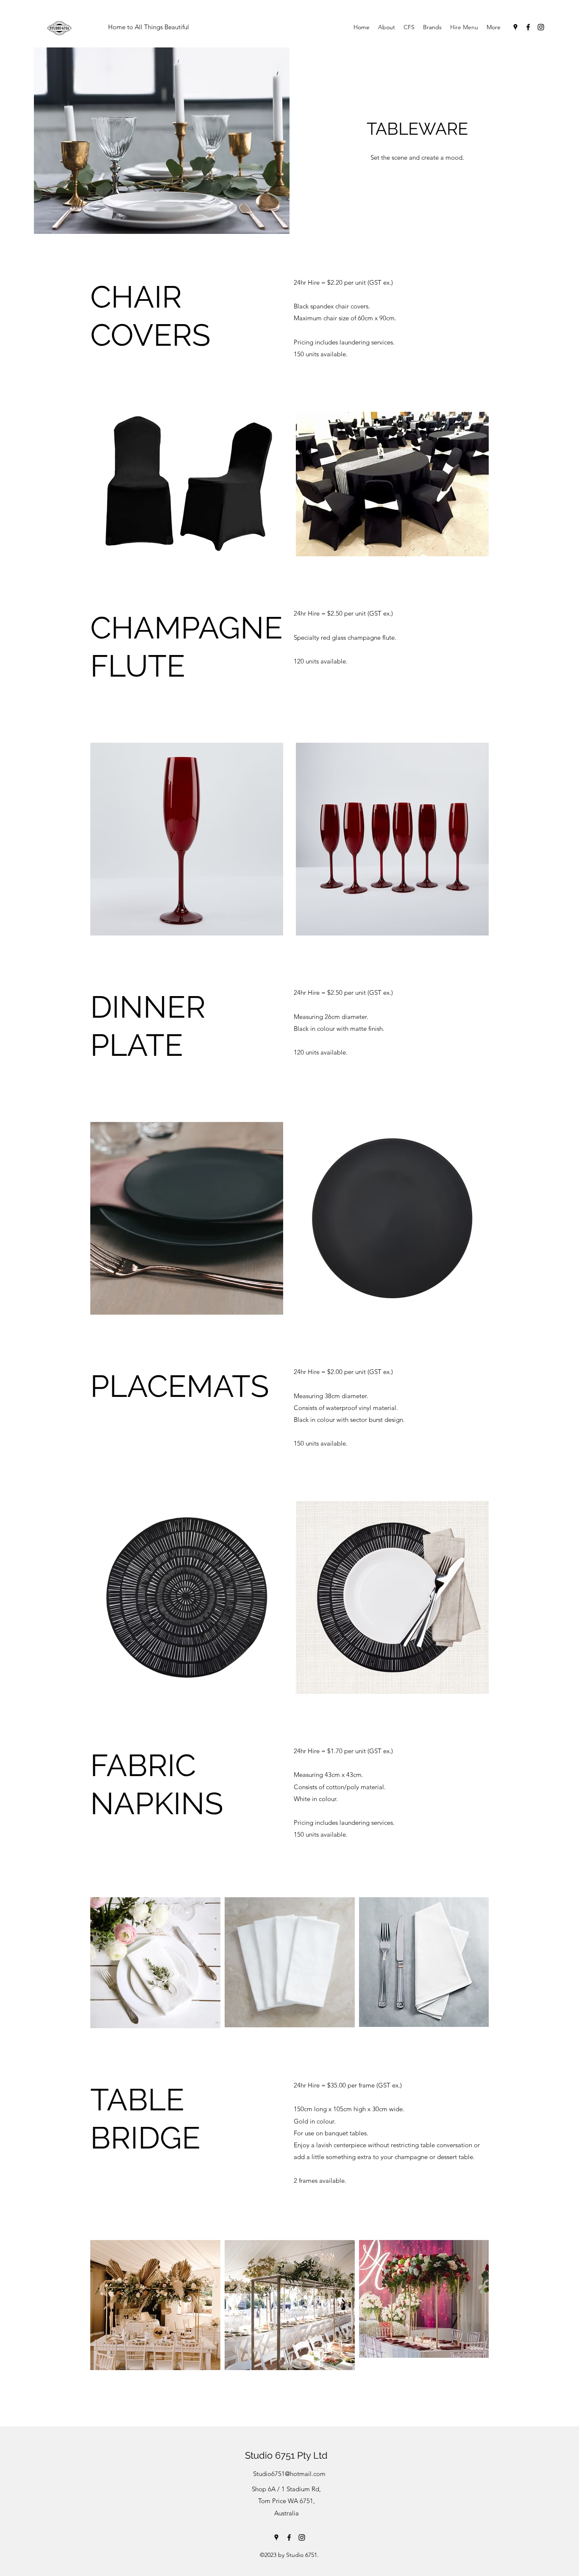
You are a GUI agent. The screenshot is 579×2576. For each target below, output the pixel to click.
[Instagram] (541, 27)
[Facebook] (528, 27)
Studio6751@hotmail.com (289, 2474)
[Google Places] (515, 27)
